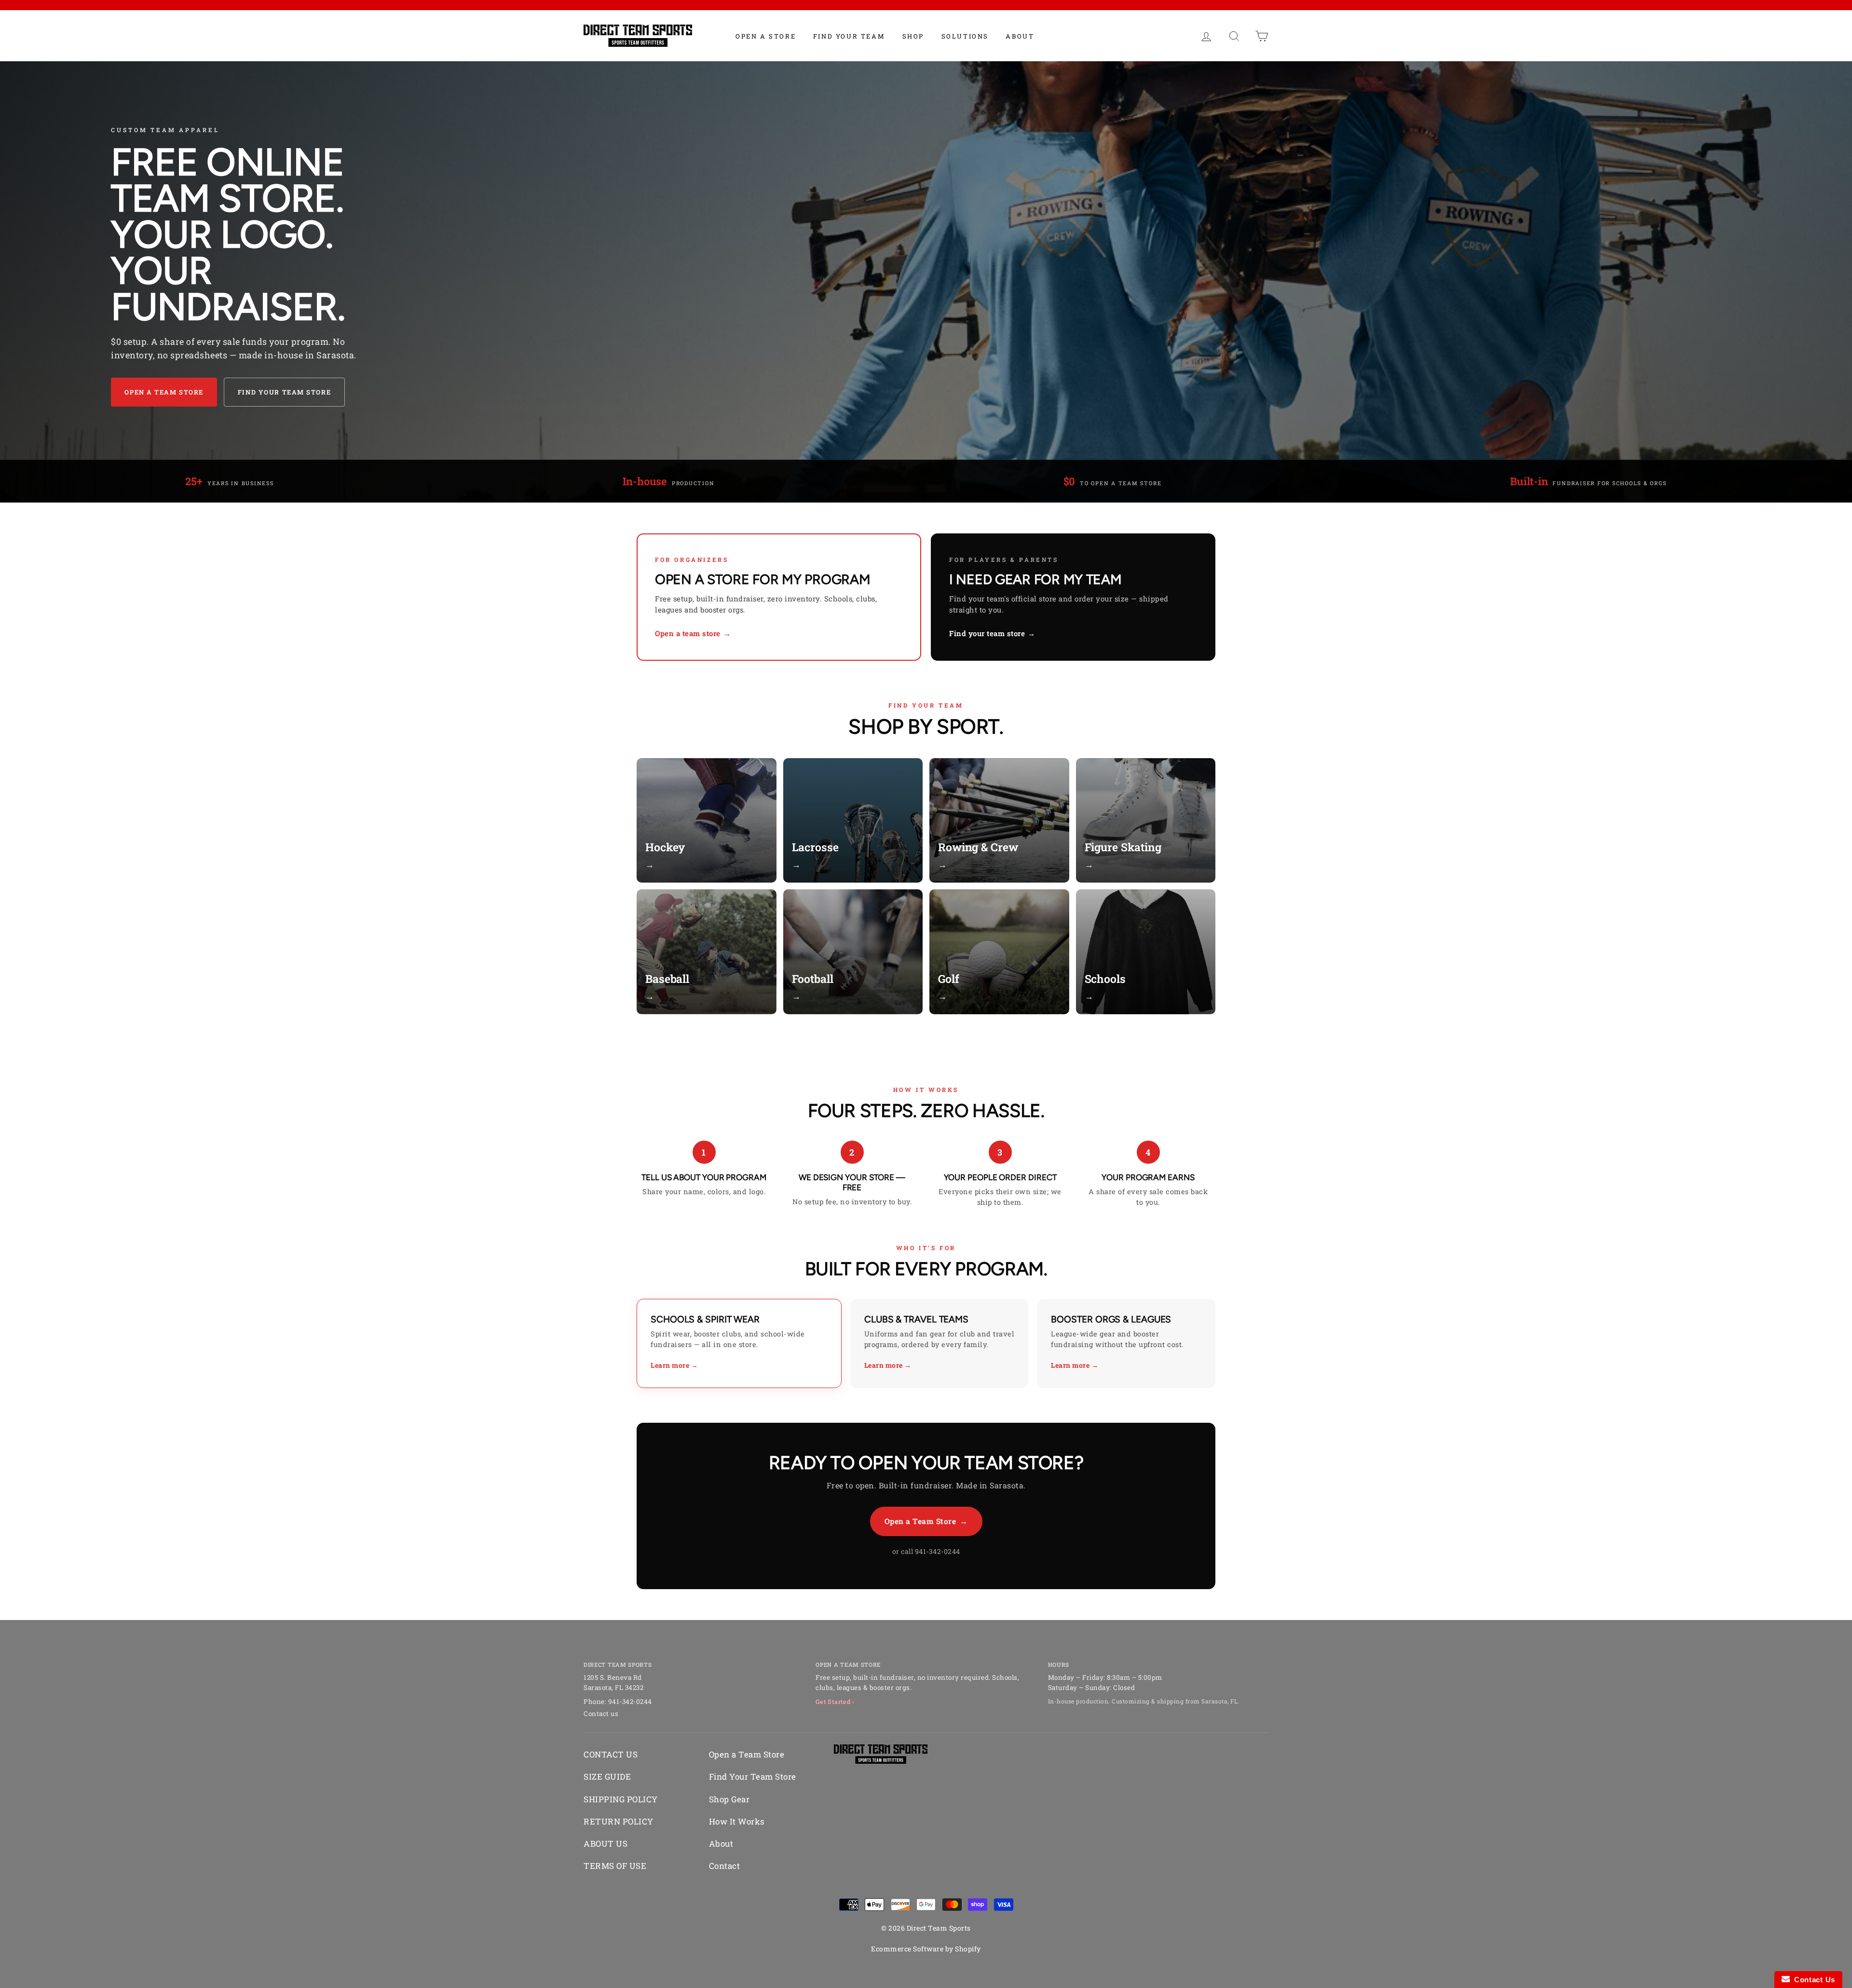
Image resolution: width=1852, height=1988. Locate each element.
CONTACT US (611, 1754)
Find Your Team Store (284, 392)
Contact (725, 1866)
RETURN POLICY (619, 1821)
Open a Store (766, 36)
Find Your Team (849, 36)
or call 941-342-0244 (926, 1551)
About (1020, 36)
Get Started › (835, 1702)
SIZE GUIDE (607, 1777)
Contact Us (1812, 1980)
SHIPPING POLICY (621, 1799)
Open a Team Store (164, 392)
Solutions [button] (965, 36)
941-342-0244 (630, 1702)
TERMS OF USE (615, 1866)
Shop (913, 36)
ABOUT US (606, 1844)
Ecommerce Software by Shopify (926, 1949)
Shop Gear (729, 1799)
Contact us (601, 1714)
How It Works (737, 1821)
